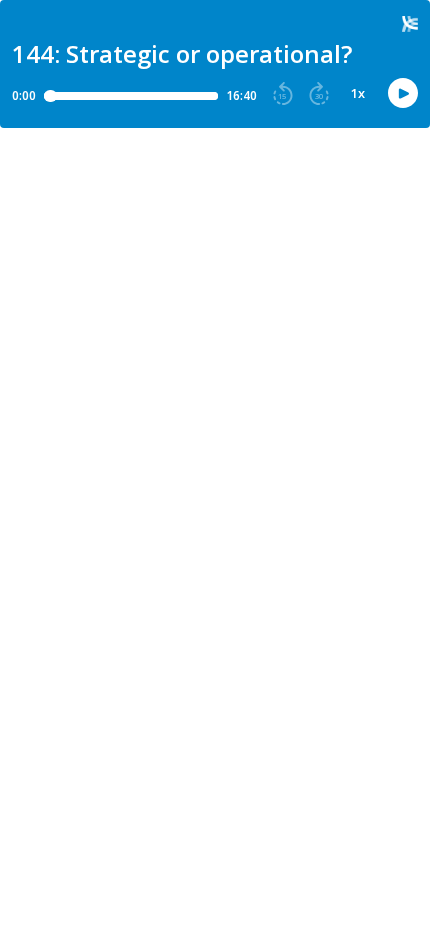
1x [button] (358, 93)
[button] (283, 94)
